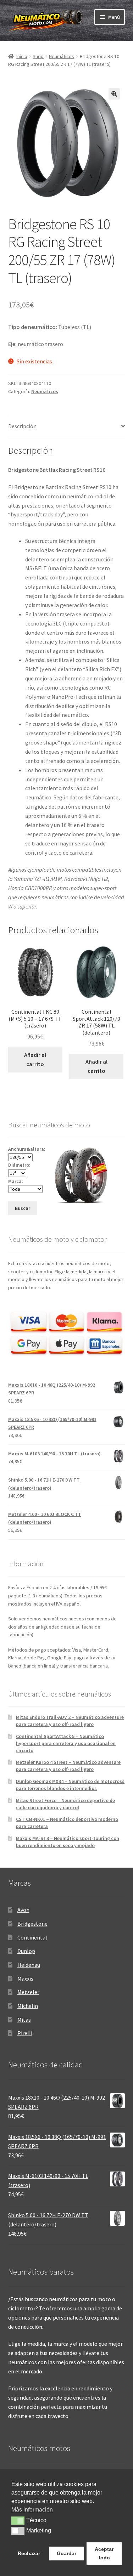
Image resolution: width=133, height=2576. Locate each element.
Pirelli (25, 2033)
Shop (38, 56)
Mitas (24, 2020)
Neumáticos (62, 56)
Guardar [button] (66, 2553)
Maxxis (25, 1978)
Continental (32, 1937)
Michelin (28, 2006)
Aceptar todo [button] (104, 2553)
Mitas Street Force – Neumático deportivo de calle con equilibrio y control (65, 1804)
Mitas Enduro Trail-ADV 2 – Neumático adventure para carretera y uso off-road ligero (70, 1721)
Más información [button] (32, 2510)
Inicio (22, 56)
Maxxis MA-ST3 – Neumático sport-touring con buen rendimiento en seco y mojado (68, 1842)
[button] (114, 94)
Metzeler (28, 1992)
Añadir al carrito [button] (35, 1059)
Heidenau (29, 1965)
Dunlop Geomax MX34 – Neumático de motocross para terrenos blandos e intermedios (70, 1785)
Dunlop (26, 1951)
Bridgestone (32, 1924)
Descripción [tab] (22, 426)
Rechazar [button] (29, 2553)
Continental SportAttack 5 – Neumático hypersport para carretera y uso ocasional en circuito (66, 1743)
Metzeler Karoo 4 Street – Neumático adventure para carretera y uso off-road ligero (68, 1766)
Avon (23, 1910)
